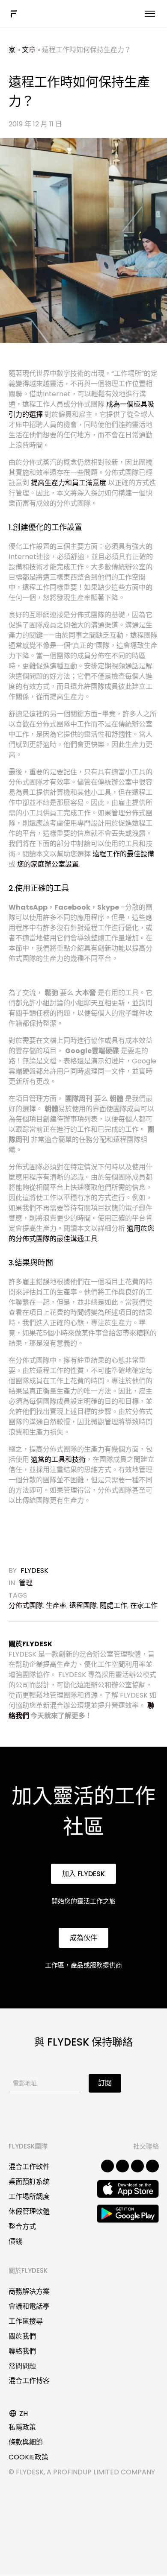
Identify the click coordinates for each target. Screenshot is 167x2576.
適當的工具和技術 (58, 1459)
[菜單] (150, 14)
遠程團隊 (83, 1606)
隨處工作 (113, 1606)
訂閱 (105, 2083)
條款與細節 (26, 2442)
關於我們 (22, 2336)
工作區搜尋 (26, 2321)
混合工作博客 (29, 2381)
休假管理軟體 (29, 2212)
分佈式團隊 (26, 1606)
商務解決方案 (29, 2291)
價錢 (15, 2241)
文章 (29, 50)
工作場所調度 (29, 2197)
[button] (83, 1874)
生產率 (56, 1606)
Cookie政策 (28, 2457)
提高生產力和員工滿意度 (69, 483)
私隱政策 (22, 2427)
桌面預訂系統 (29, 2182)
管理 (26, 1583)
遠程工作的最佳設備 (123, 854)
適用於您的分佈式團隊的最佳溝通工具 (81, 1234)
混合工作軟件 (29, 2167)
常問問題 (22, 2366)
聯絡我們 (22, 2351)
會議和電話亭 (29, 2306)
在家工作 (144, 1606)
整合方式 (22, 2226)
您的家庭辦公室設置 (48, 864)
